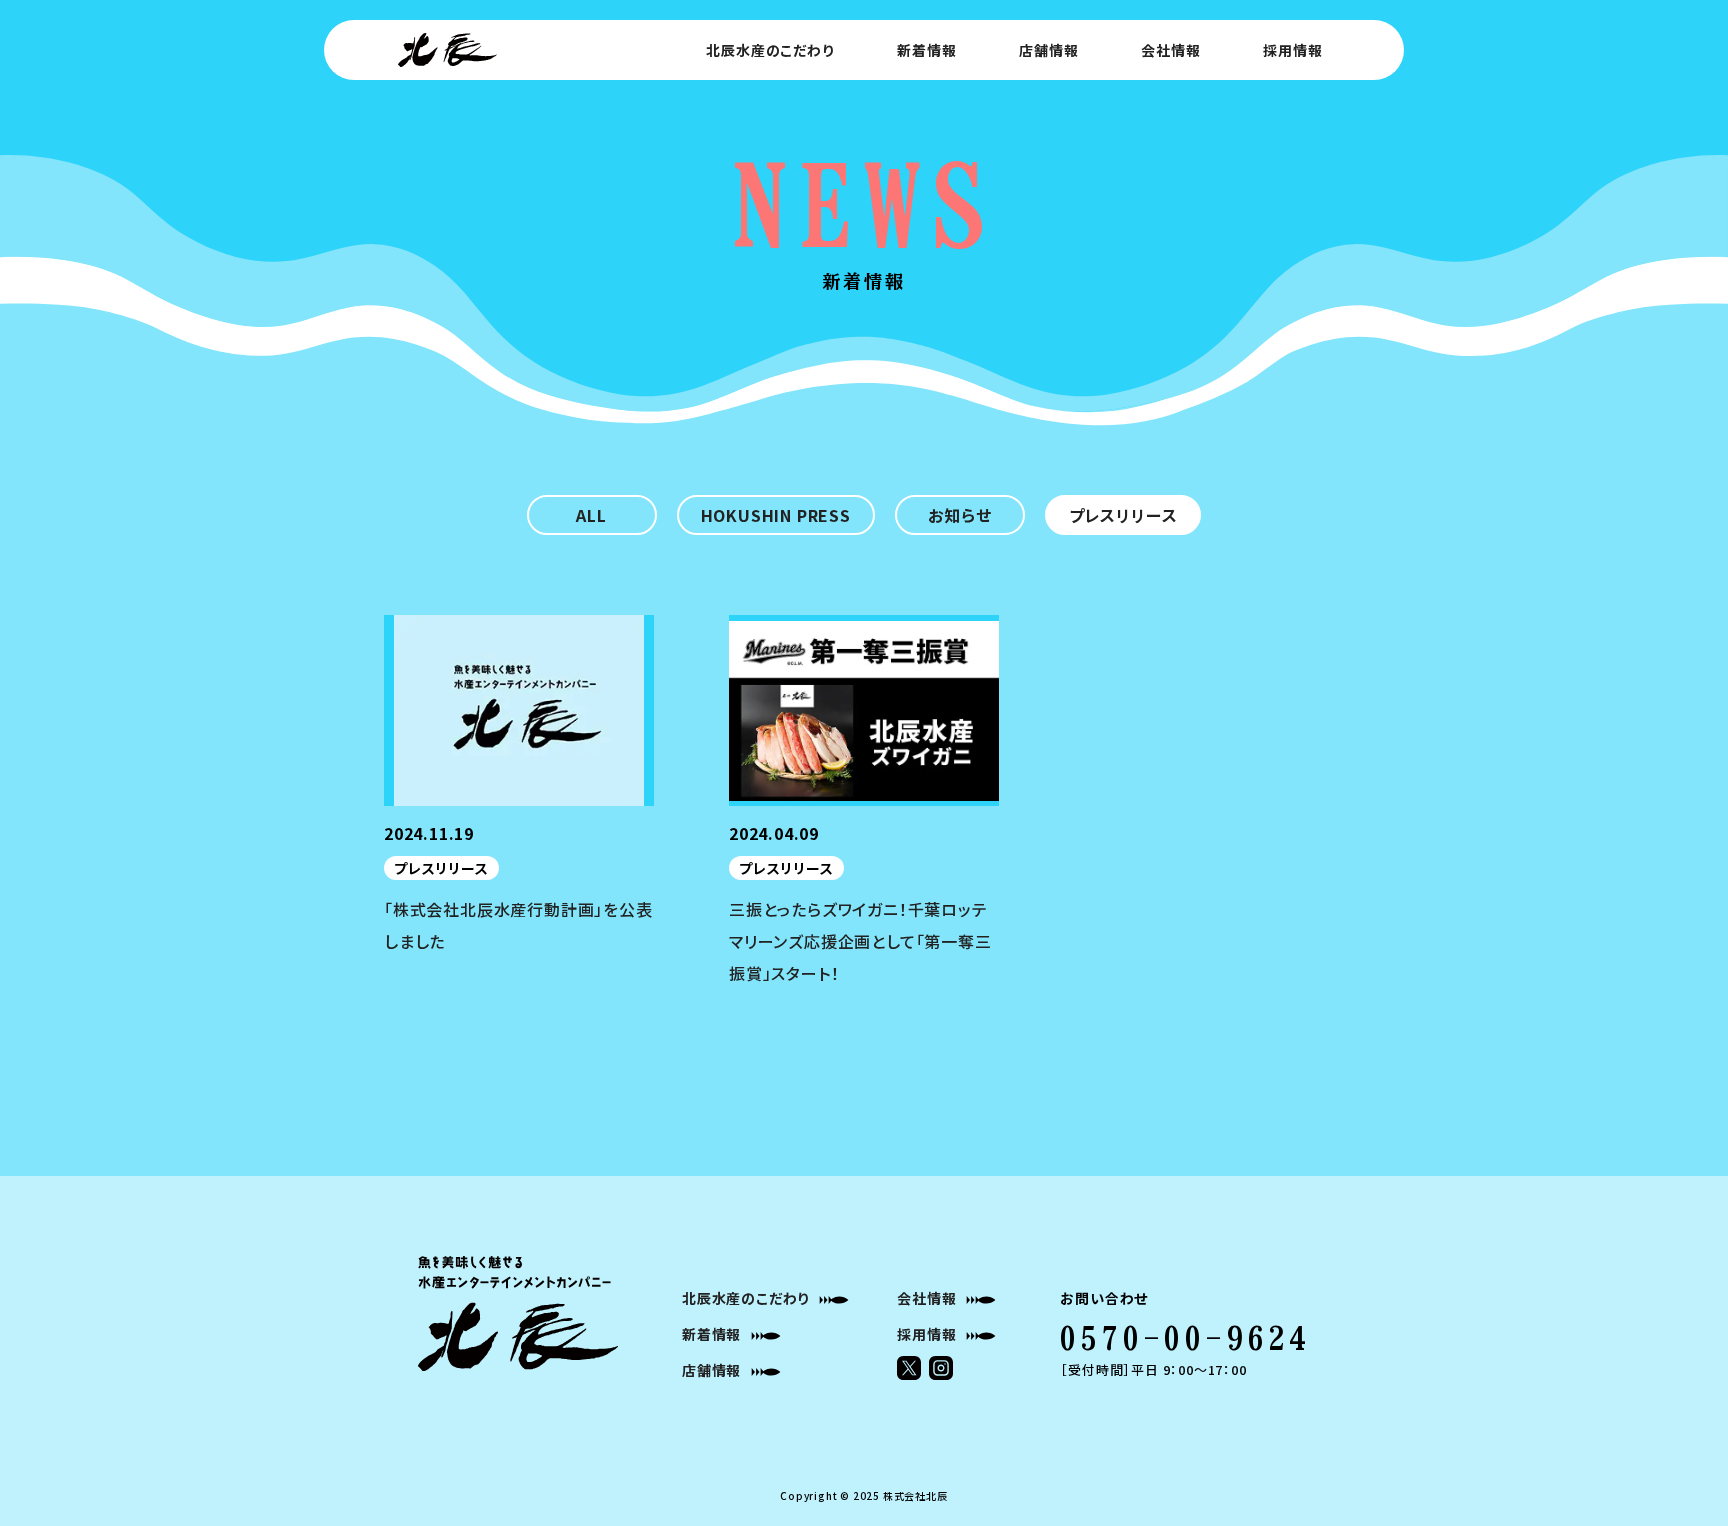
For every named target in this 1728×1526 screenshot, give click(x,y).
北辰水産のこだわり (769, 50)
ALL (591, 515)
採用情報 (1292, 50)
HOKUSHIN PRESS (776, 515)
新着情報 (926, 50)
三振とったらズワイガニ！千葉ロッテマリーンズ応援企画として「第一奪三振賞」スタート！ (860, 941)
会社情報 (1170, 50)
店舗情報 (1048, 50)
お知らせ (959, 515)
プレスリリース (1123, 515)
